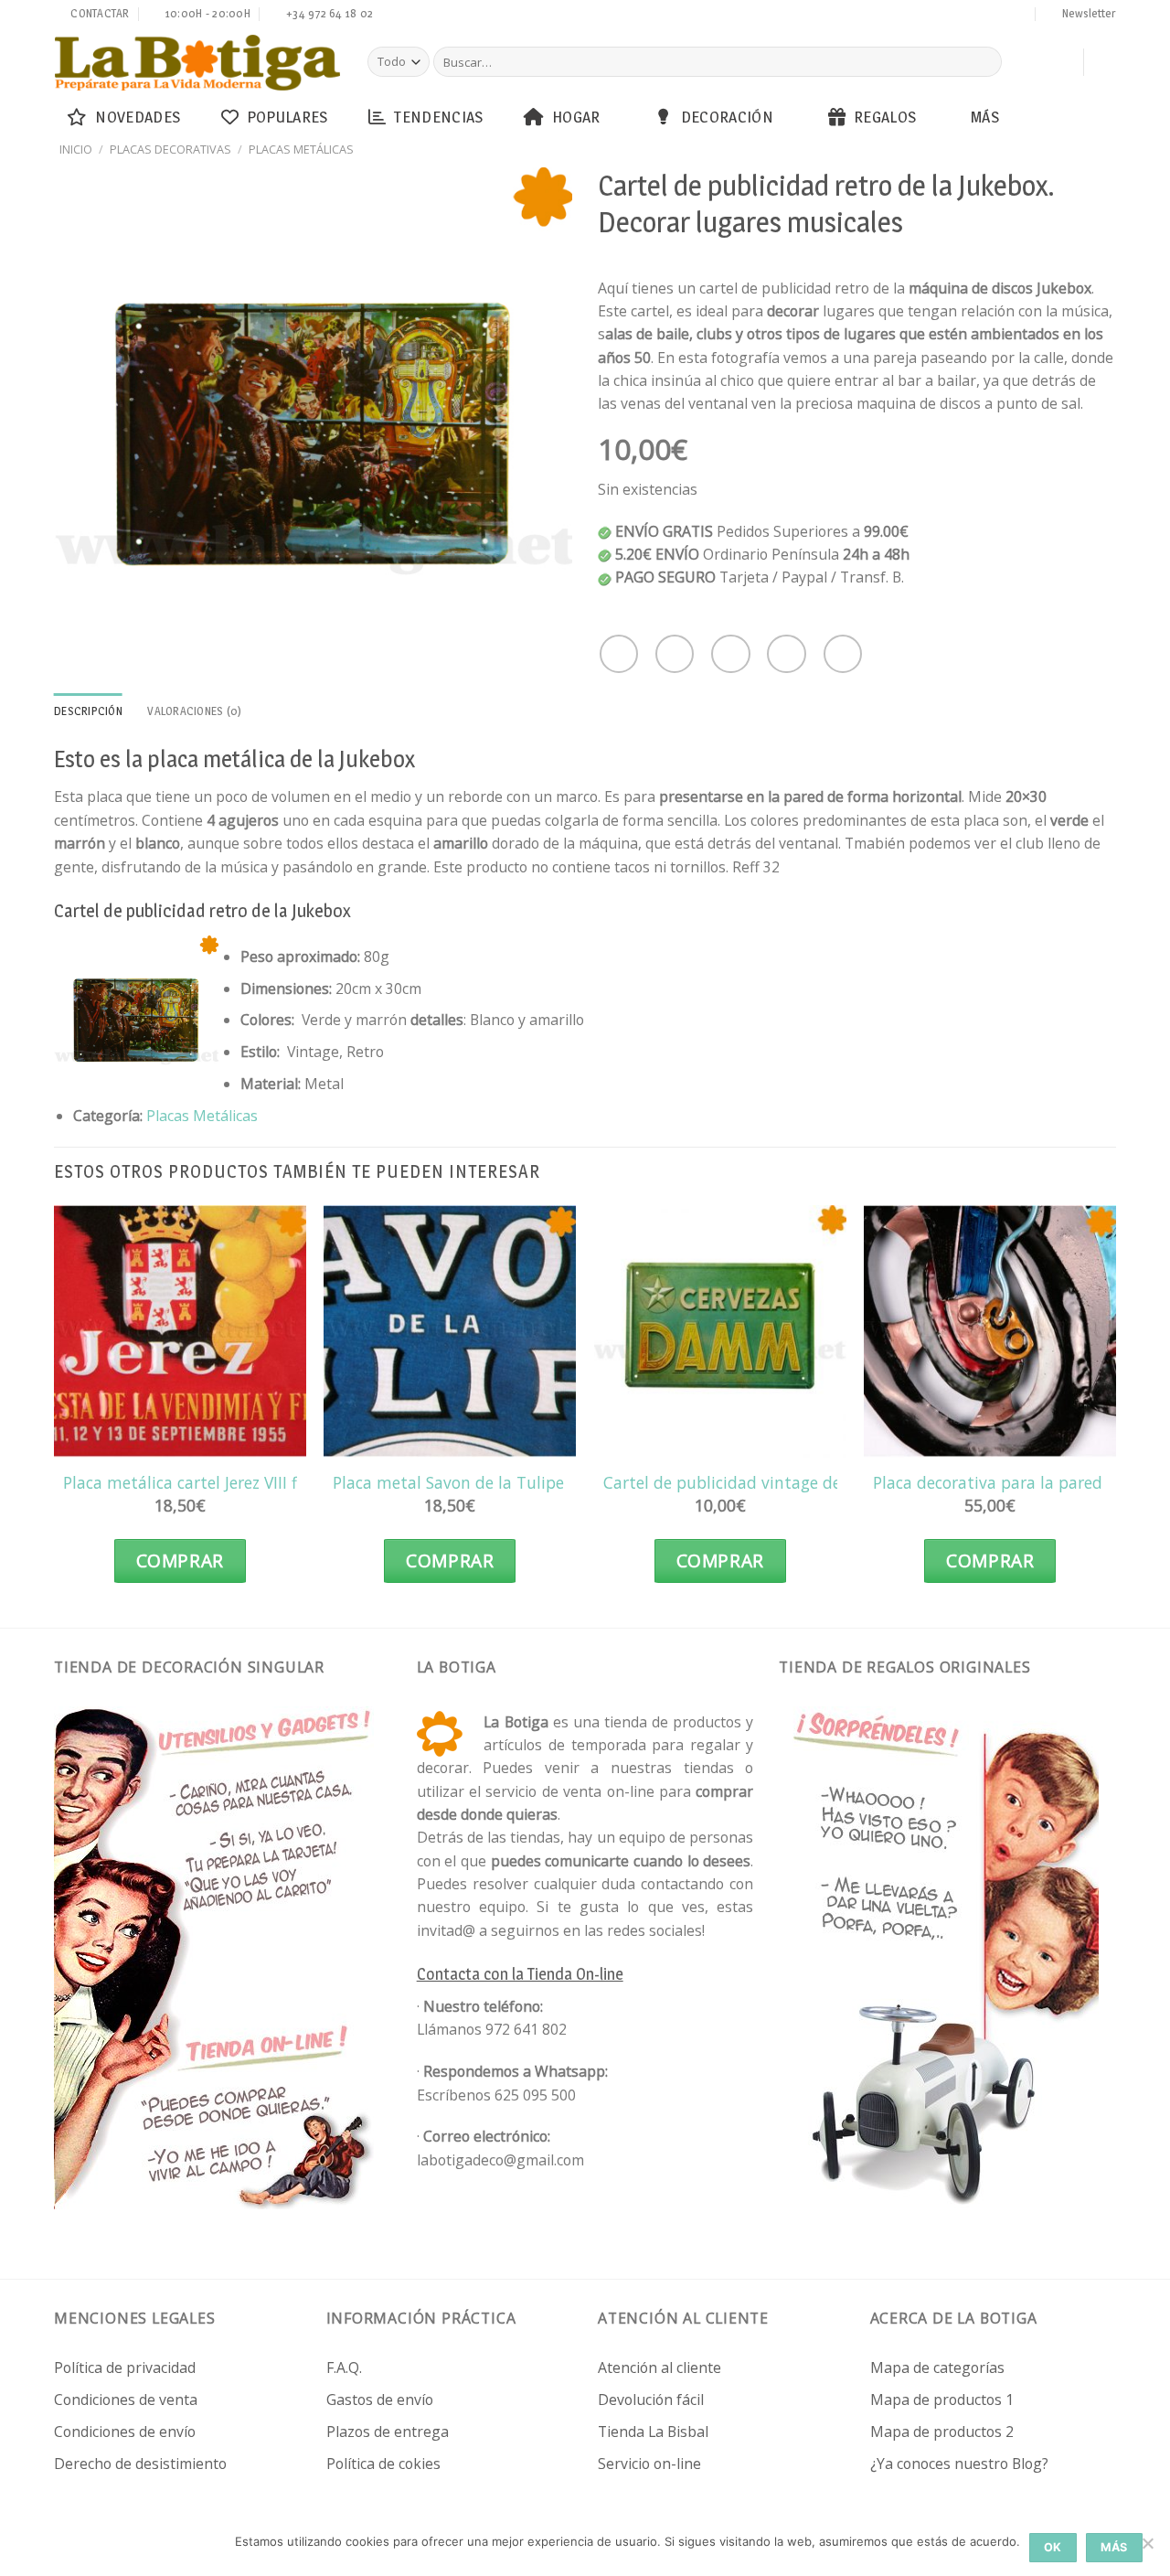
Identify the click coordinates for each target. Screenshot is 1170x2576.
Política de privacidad (125, 2368)
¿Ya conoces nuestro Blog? (959, 2464)
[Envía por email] (730, 654)
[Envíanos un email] (951, 16)
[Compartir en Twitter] (675, 654)
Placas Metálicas (301, 149)
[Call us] (968, 16)
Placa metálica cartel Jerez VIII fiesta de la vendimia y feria (282, 1483)
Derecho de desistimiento (140, 2464)
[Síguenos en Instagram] (916, 16)
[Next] (1115, 1412)
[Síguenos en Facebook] (899, 16)
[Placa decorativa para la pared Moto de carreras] (990, 1331)
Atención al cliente (659, 2368)
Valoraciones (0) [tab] (194, 711)
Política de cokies (383, 2464)
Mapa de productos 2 (942, 2432)
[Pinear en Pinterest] (786, 654)
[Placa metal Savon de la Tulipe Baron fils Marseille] (450, 1331)
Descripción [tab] (88, 711)
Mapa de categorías (937, 2368)
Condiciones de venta (126, 2400)
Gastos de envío (380, 2400)
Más (985, 117)
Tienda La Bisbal (653, 2432)
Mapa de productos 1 (942, 2400)
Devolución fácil (651, 2400)
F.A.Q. (344, 2368)
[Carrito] (1060, 62)
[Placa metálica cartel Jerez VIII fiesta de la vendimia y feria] (180, 1331)
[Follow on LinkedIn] (1003, 16)
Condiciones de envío (125, 2432)
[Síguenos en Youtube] (1020, 16)
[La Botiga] (197, 63)
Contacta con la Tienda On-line (520, 1974)
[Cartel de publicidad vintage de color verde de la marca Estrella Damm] (720, 1331)
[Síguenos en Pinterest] (985, 16)
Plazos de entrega (388, 2432)
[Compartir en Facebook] (619, 654)
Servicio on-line (649, 2464)
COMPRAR (180, 1561)
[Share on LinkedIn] (843, 654)
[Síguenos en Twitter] (933, 16)
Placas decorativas (170, 149)
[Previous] (55, 1412)
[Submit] (985, 62)
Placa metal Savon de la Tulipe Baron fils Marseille (522, 1483)
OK (1053, 2547)
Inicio (76, 149)
